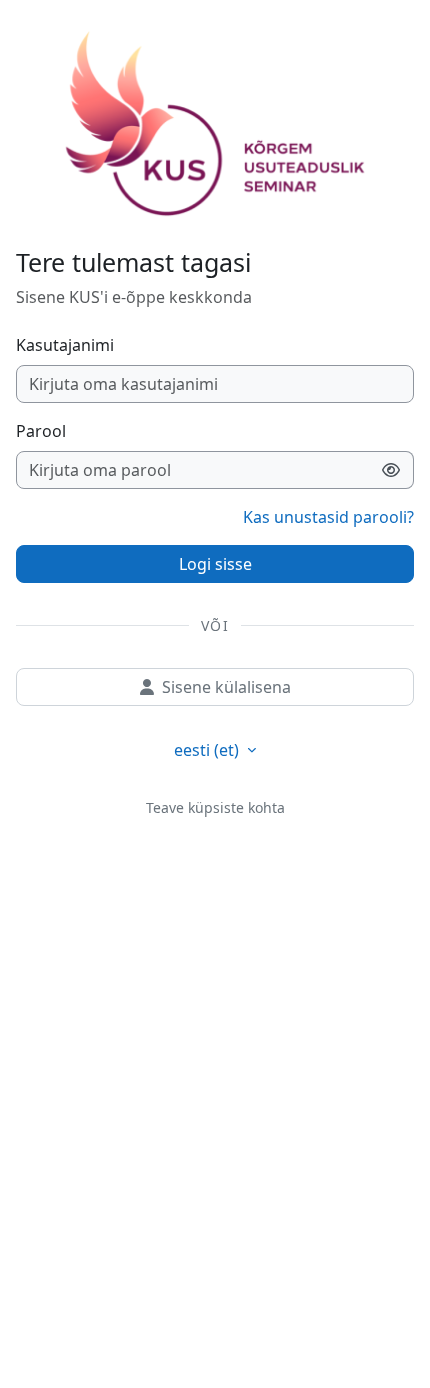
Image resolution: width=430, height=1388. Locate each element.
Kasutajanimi (65, 345)
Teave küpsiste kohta (215, 807)
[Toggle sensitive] (391, 470)
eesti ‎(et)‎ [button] (208, 750)
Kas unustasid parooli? (328, 517)
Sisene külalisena (226, 687)
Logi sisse (215, 564)
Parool (41, 431)
